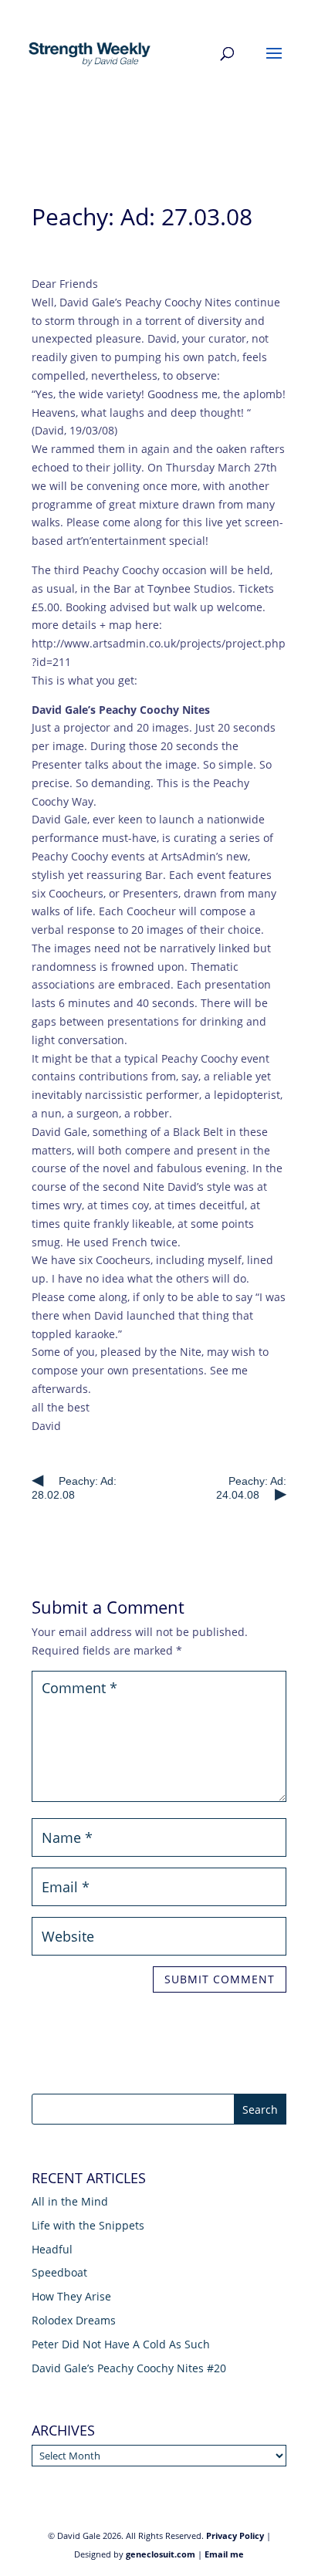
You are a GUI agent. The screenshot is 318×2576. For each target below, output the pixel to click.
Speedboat (59, 2272)
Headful (52, 2249)
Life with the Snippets (88, 2225)
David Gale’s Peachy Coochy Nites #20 (129, 2368)
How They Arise (71, 2296)
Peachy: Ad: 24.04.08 (251, 1488)
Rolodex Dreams (74, 2320)
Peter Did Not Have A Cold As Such (121, 2344)
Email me (224, 2554)
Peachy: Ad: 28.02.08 (74, 1488)
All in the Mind (70, 2201)
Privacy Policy (235, 2535)
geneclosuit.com (161, 2554)
